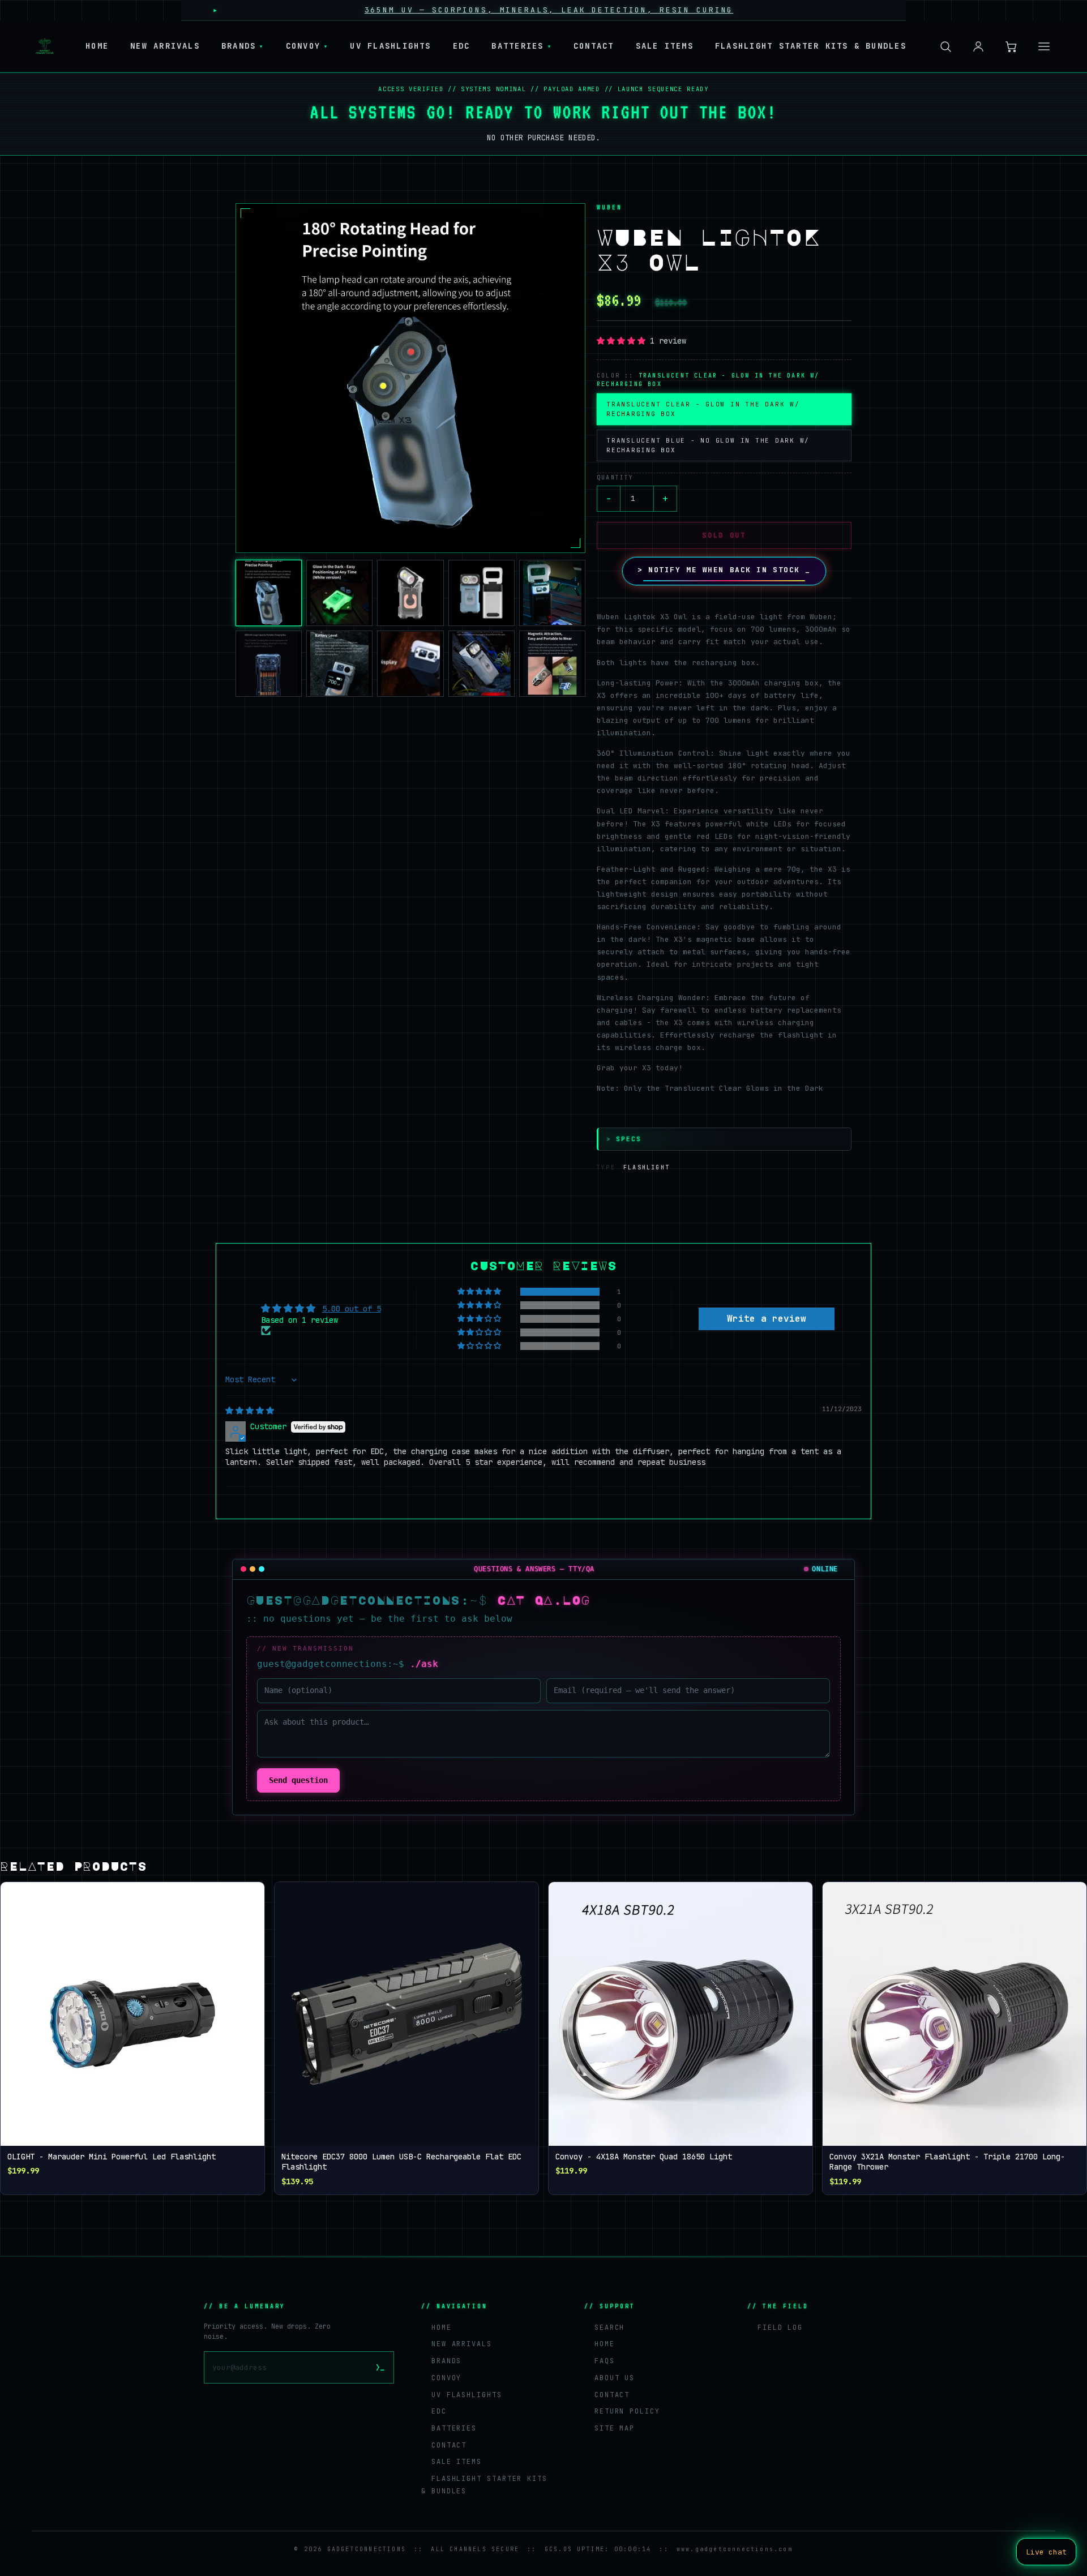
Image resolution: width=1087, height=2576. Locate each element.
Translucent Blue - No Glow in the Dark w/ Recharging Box (708, 445)
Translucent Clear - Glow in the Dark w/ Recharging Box (703, 409)
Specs (624, 1139)
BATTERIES (521, 46)
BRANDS (243, 46)
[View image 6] (269, 664)
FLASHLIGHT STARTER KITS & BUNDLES (811, 46)
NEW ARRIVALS (165, 46)
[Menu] (1044, 46)
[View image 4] (482, 593)
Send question (298, 1780)
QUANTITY (615, 477)
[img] (250, 1411)
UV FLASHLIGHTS (390, 46)
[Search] (945, 46)
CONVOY (307, 46)
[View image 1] (269, 593)
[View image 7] (339, 664)
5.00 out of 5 (352, 1309)
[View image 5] (552, 593)
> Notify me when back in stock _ (724, 570)
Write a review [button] (767, 1319)
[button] (410, 378)
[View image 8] (410, 664)
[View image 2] (339, 593)
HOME (97, 46)
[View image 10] (552, 664)
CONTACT (594, 46)
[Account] (978, 46)
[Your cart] (1011, 46)
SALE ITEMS (665, 46)
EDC (462, 46)
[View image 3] (410, 593)
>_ (380, 2367)
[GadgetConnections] (45, 46)
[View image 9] (482, 664)
